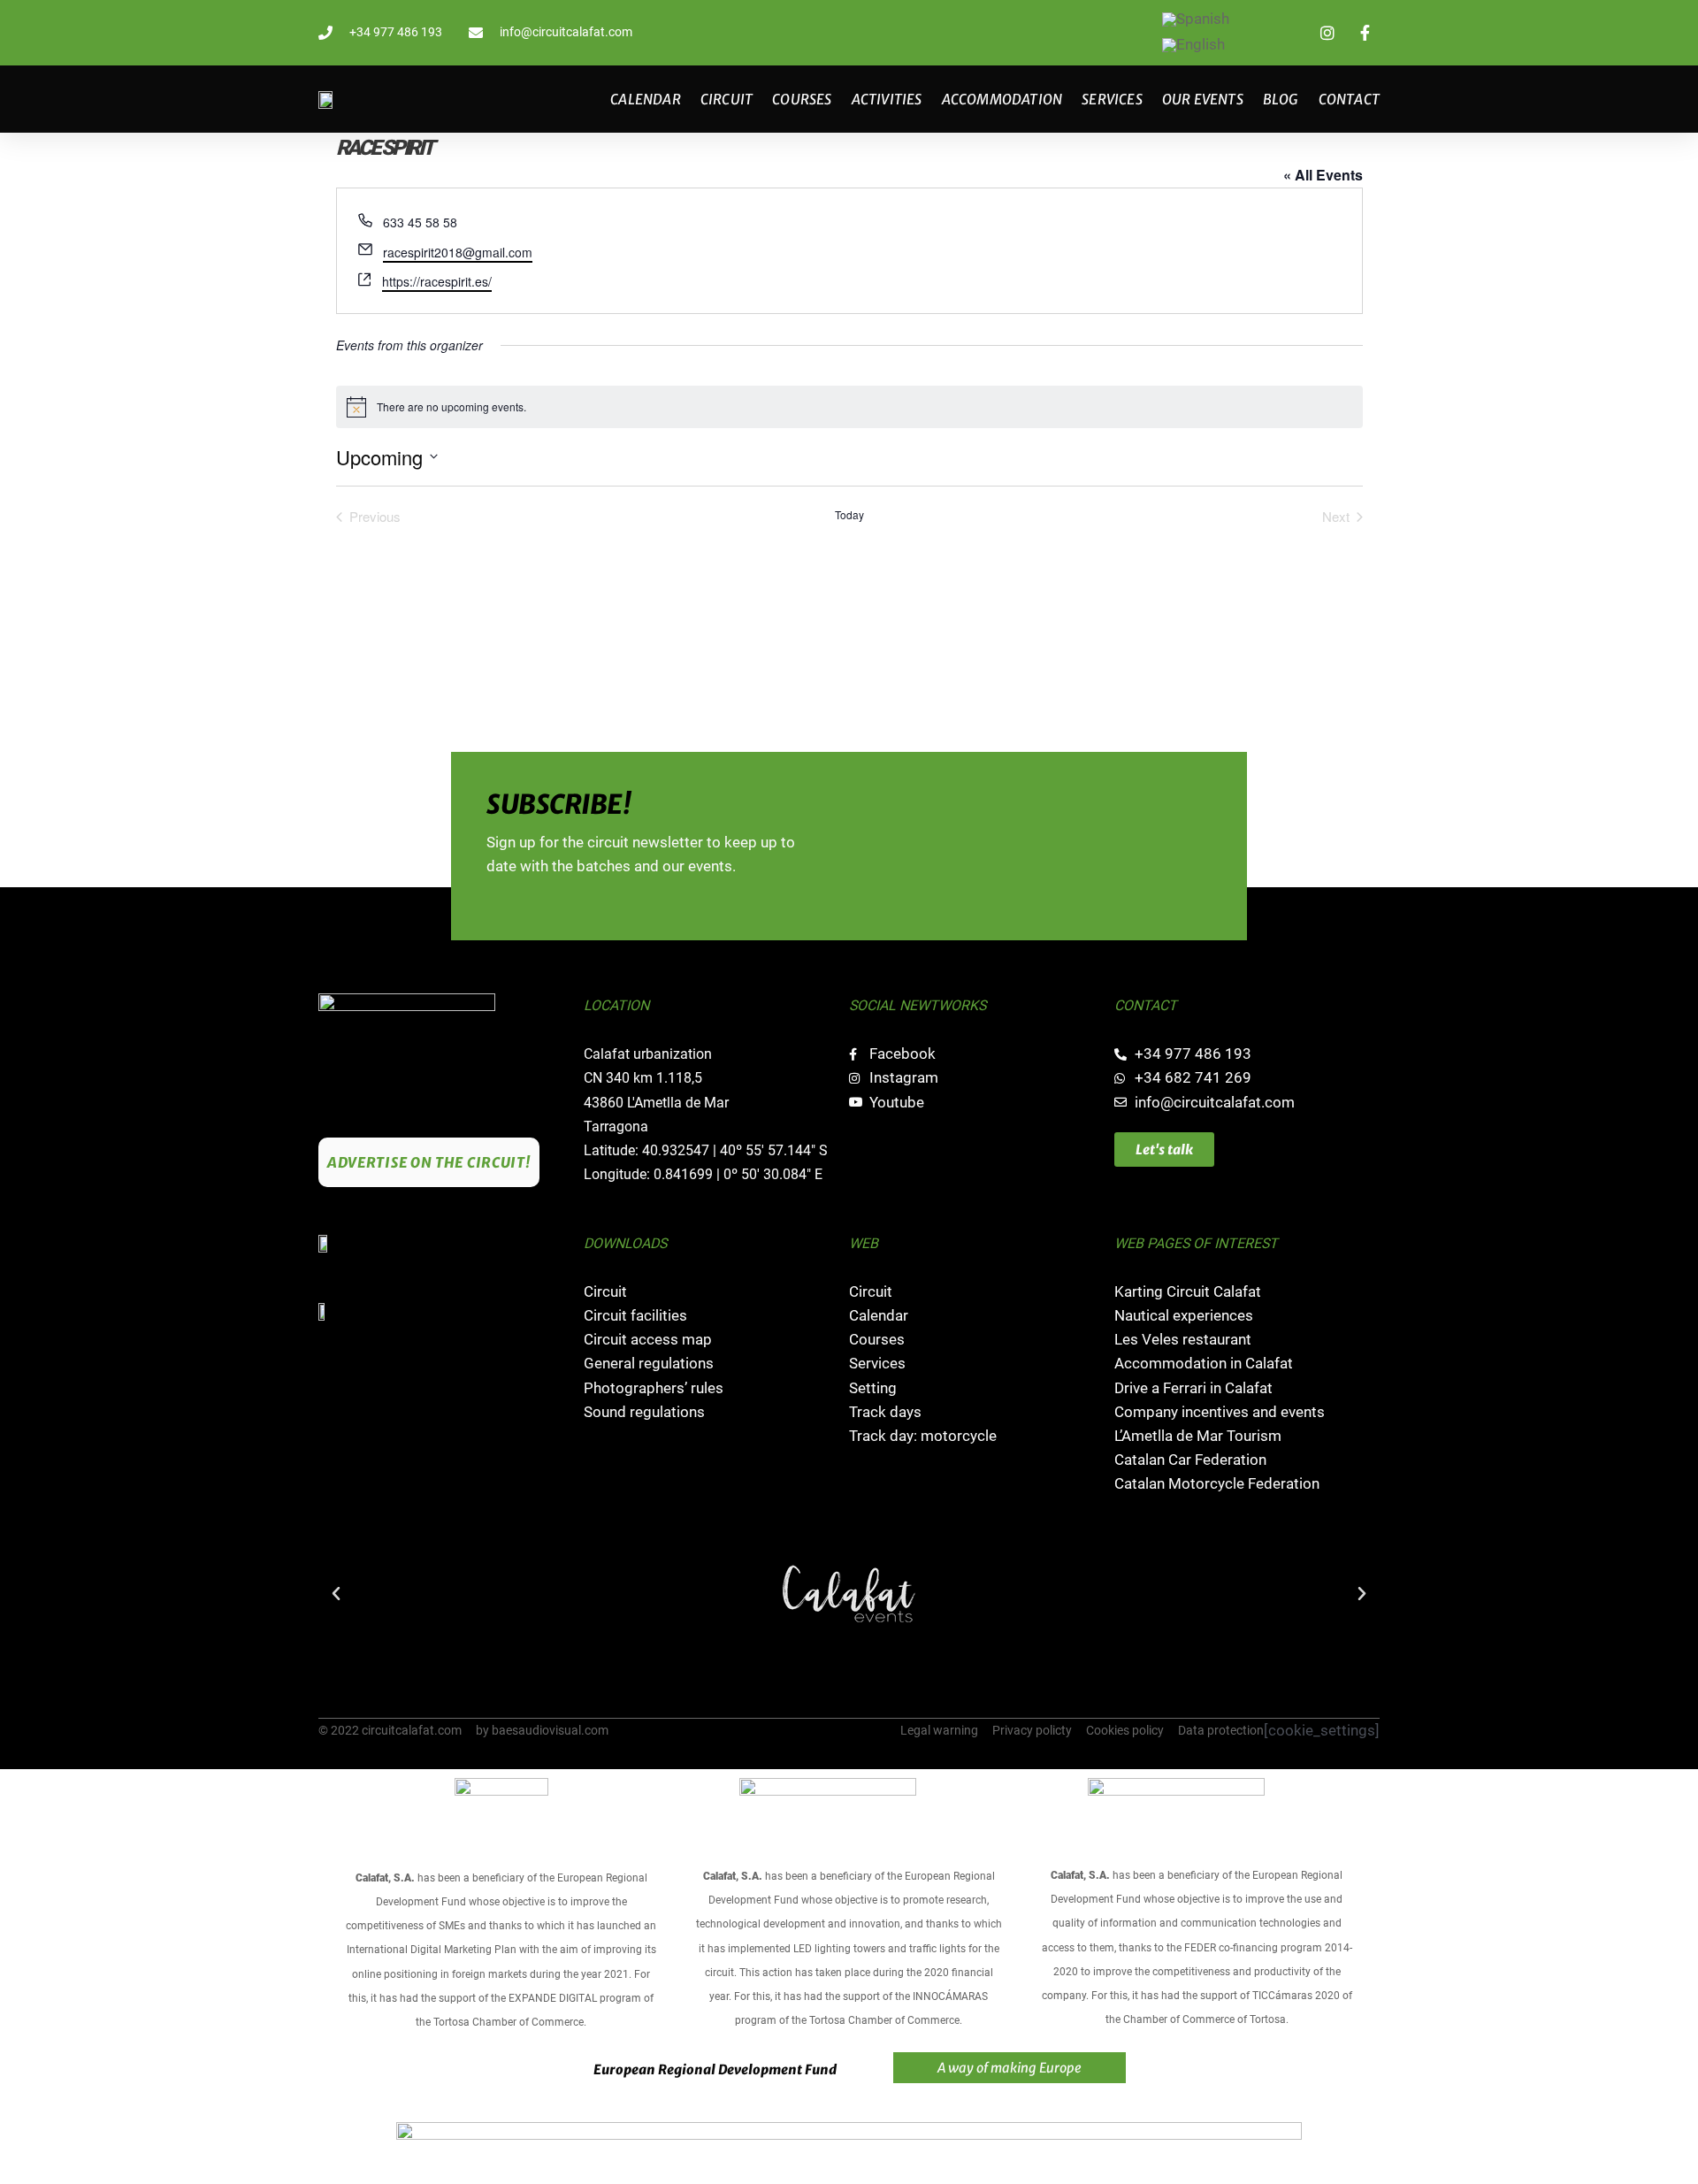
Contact (1349, 99)
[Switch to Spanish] (1196, 20)
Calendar (646, 99)
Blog (1281, 99)
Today (849, 515)
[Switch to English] (1193, 46)
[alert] (849, 407)
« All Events (1323, 175)
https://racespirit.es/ (437, 281)
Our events (1203, 99)
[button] (336, 1594)
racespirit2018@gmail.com (458, 252)
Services (1112, 99)
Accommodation (1002, 99)
